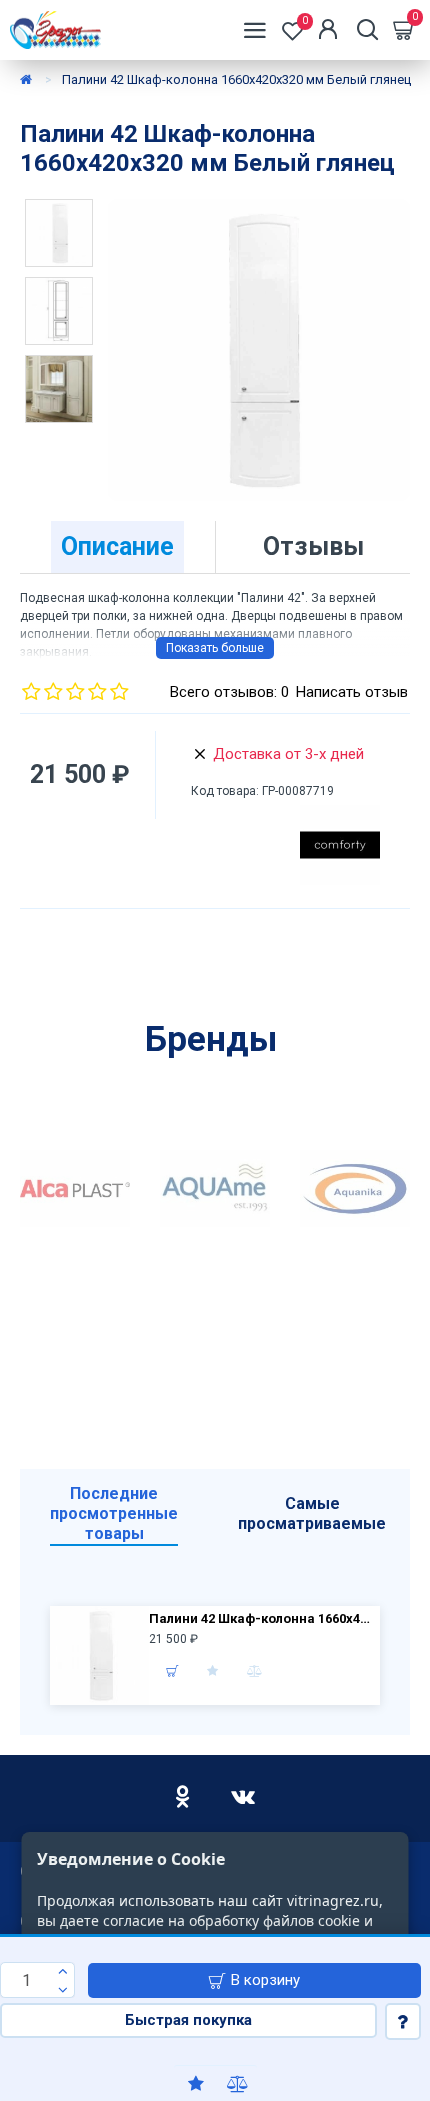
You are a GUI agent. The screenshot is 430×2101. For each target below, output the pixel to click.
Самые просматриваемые (312, 1513)
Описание (117, 546)
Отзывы (313, 546)
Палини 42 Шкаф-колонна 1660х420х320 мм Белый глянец (262, 1618)
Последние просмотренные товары (114, 1513)
